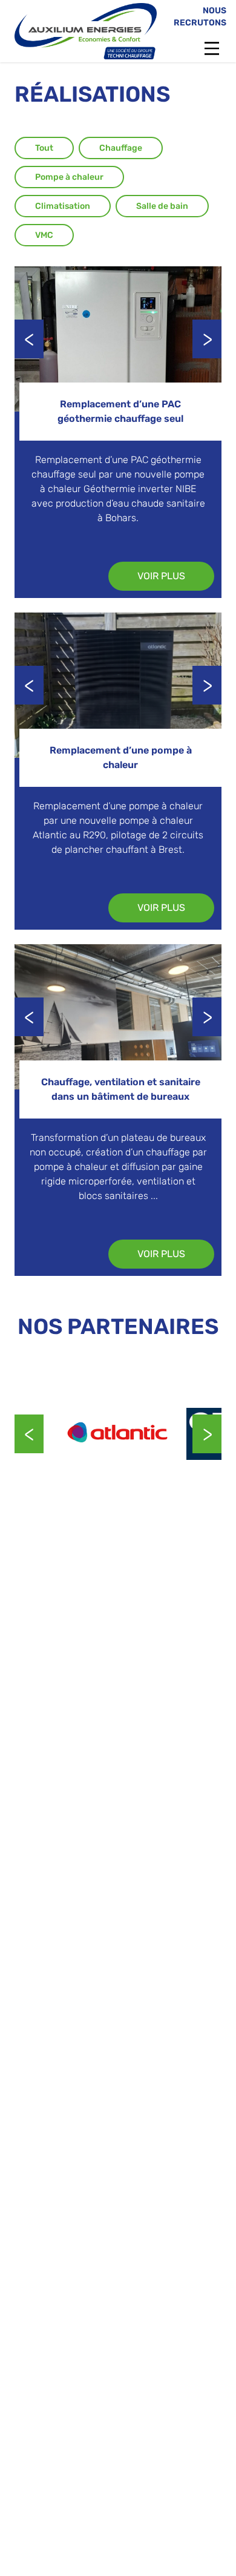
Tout (44, 148)
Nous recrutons (200, 17)
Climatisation (63, 206)
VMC (44, 235)
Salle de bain (162, 206)
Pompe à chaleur (69, 177)
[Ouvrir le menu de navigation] (212, 48)
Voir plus (161, 576)
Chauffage (121, 148)
